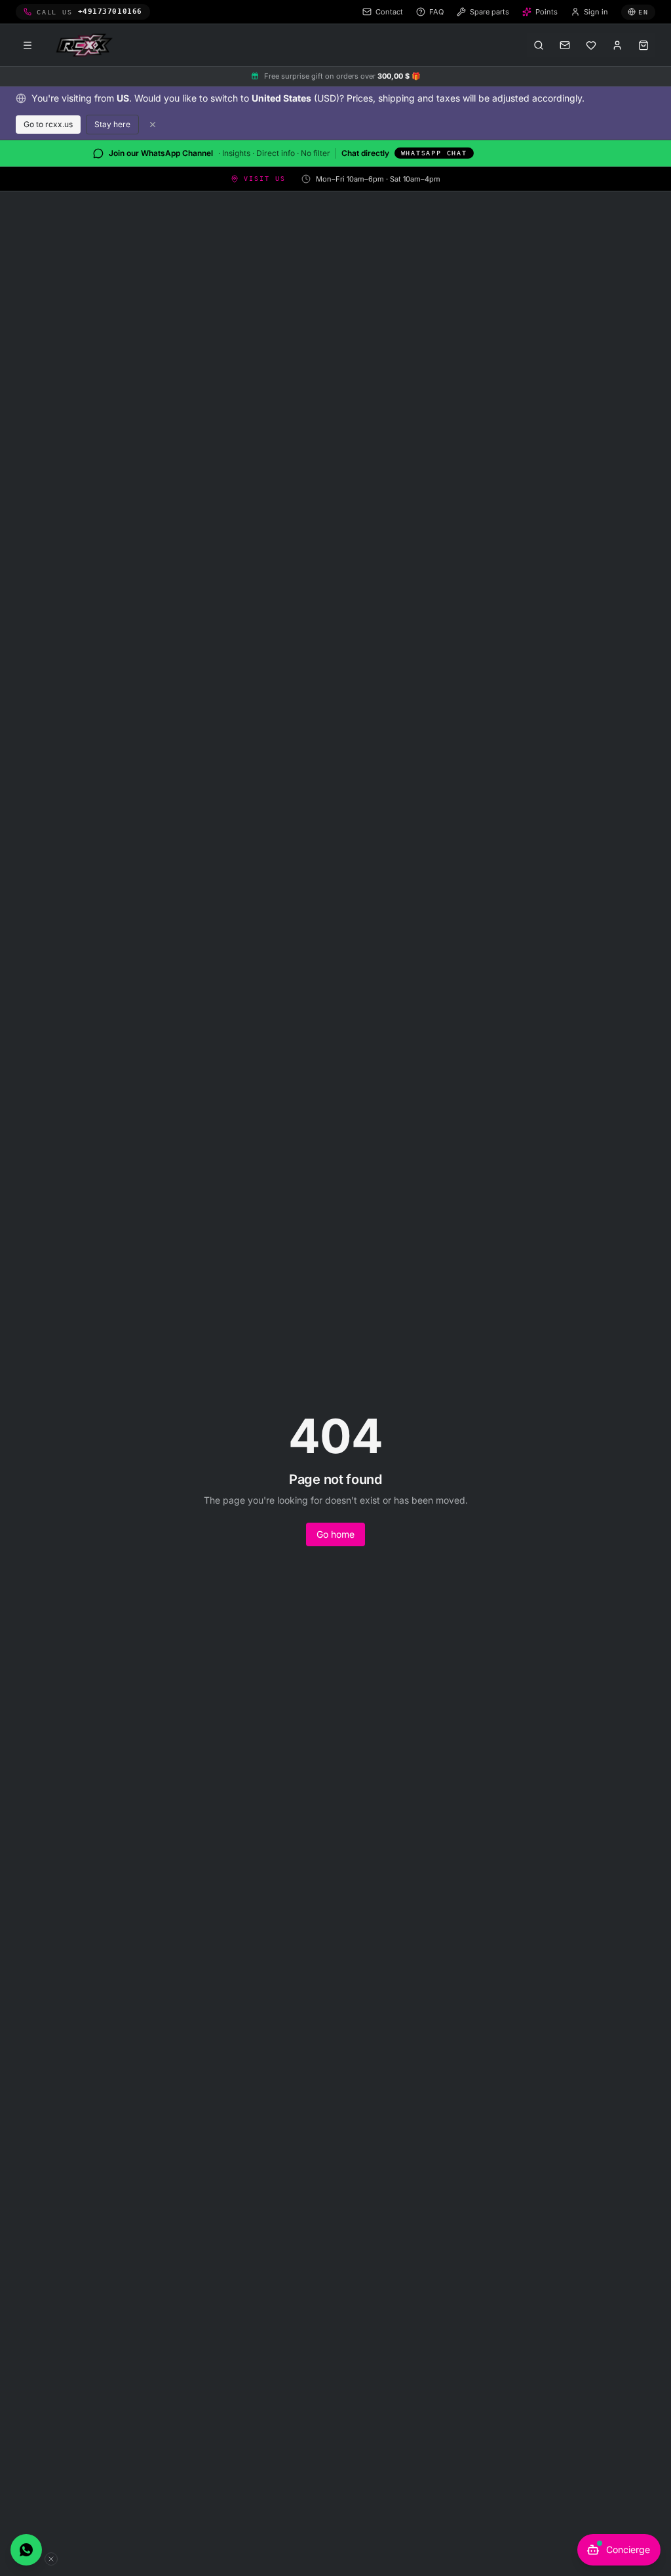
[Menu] (28, 45)
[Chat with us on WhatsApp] (26, 2550)
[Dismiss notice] (153, 125)
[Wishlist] (591, 45)
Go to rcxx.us (48, 124)
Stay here (112, 124)
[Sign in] (617, 45)
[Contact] (565, 45)
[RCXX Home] (86, 45)
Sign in (596, 12)
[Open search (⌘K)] (539, 45)
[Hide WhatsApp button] (51, 2559)
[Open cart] (643, 45)
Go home (335, 1534)
